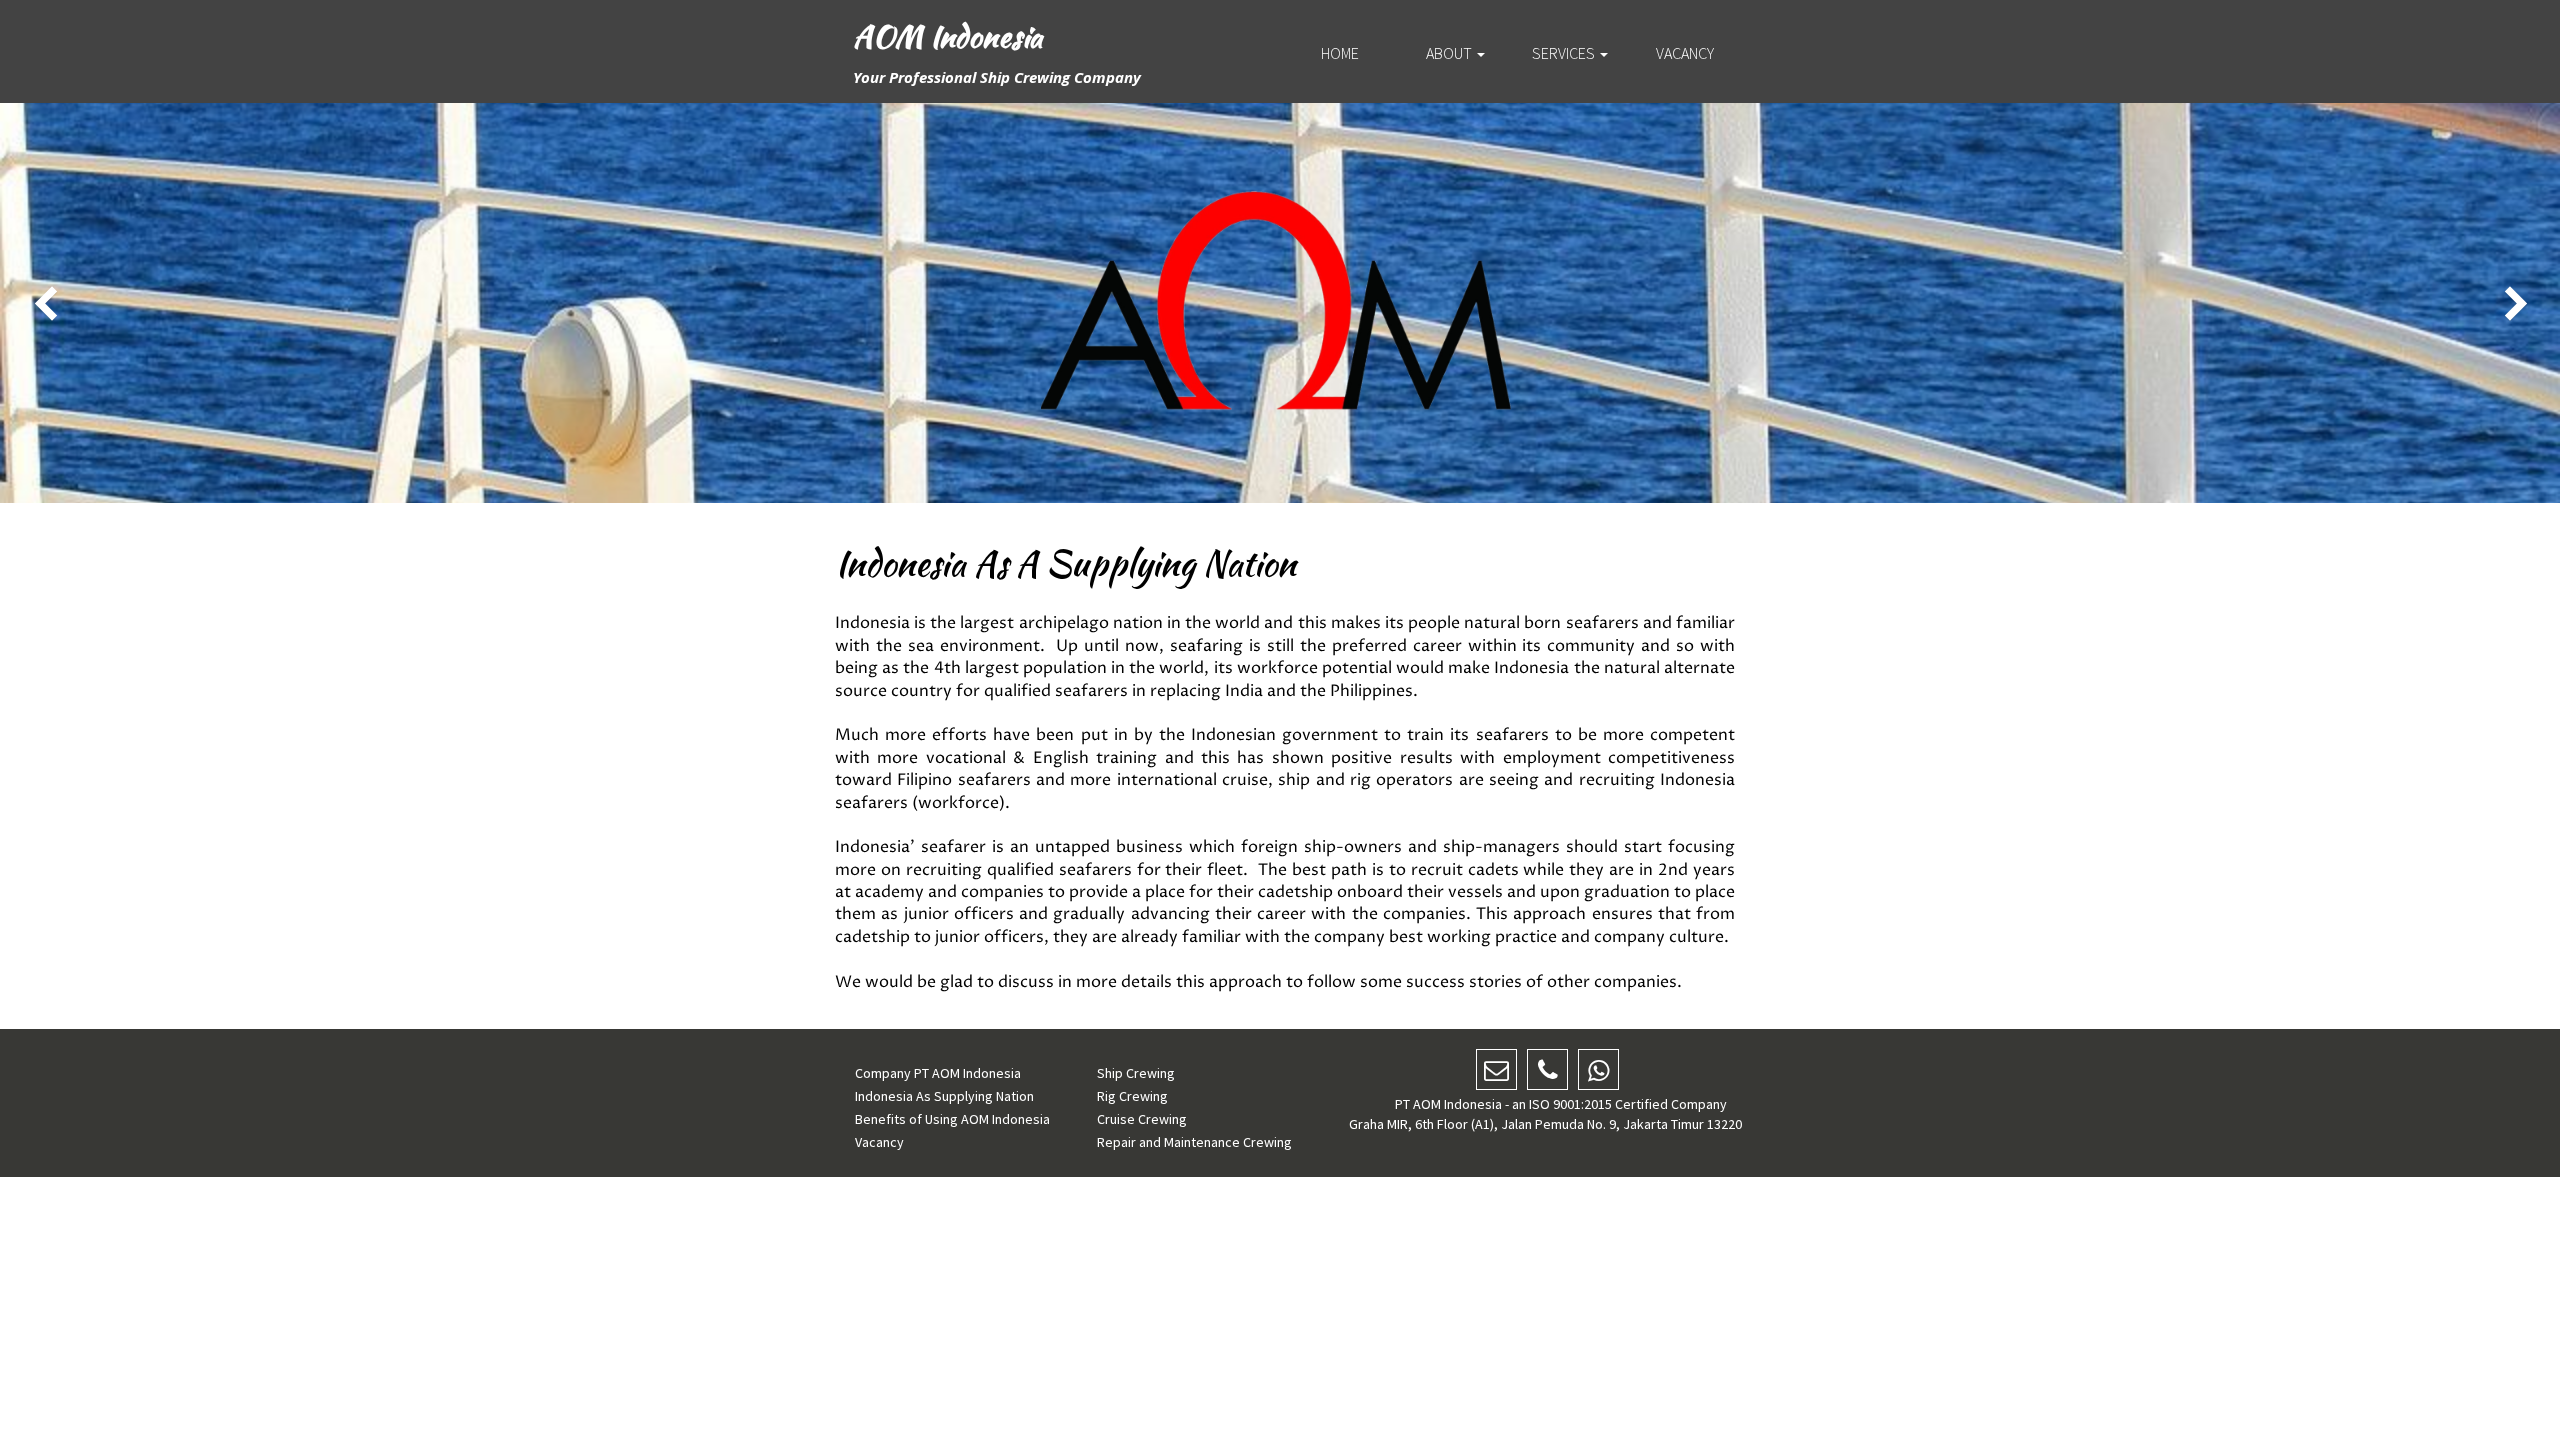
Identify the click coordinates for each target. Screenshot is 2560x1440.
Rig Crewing (1132, 1096)
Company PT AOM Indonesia (938, 1073)
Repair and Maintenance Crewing (1194, 1142)
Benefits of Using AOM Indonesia (952, 1119)
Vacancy (879, 1142)
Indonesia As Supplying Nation (944, 1096)
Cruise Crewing (1142, 1119)
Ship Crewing (1136, 1073)
